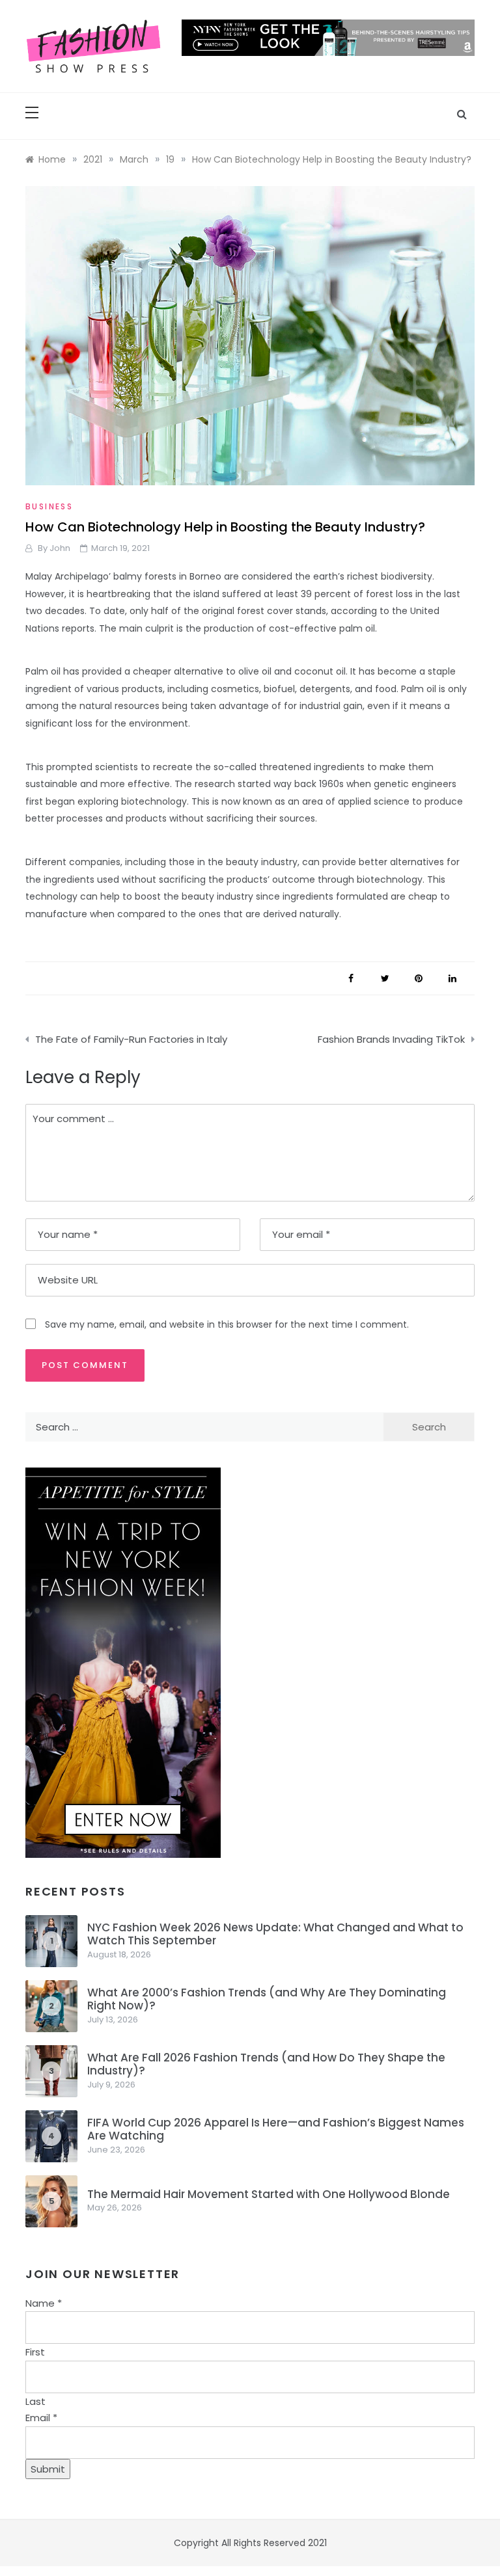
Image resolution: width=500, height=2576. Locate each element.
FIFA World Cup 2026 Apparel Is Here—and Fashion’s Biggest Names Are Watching (276, 2129)
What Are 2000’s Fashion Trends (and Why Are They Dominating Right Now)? (267, 1999)
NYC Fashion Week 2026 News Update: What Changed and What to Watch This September (275, 1934)
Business (49, 506)
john (60, 548)
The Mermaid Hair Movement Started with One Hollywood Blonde (269, 2194)
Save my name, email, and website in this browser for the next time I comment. (227, 1324)
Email (41, 2418)
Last (35, 2401)
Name (44, 2303)
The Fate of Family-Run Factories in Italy (131, 1039)
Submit (48, 2469)
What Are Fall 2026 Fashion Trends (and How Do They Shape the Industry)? (266, 2064)
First (35, 2352)
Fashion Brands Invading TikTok (391, 1039)
